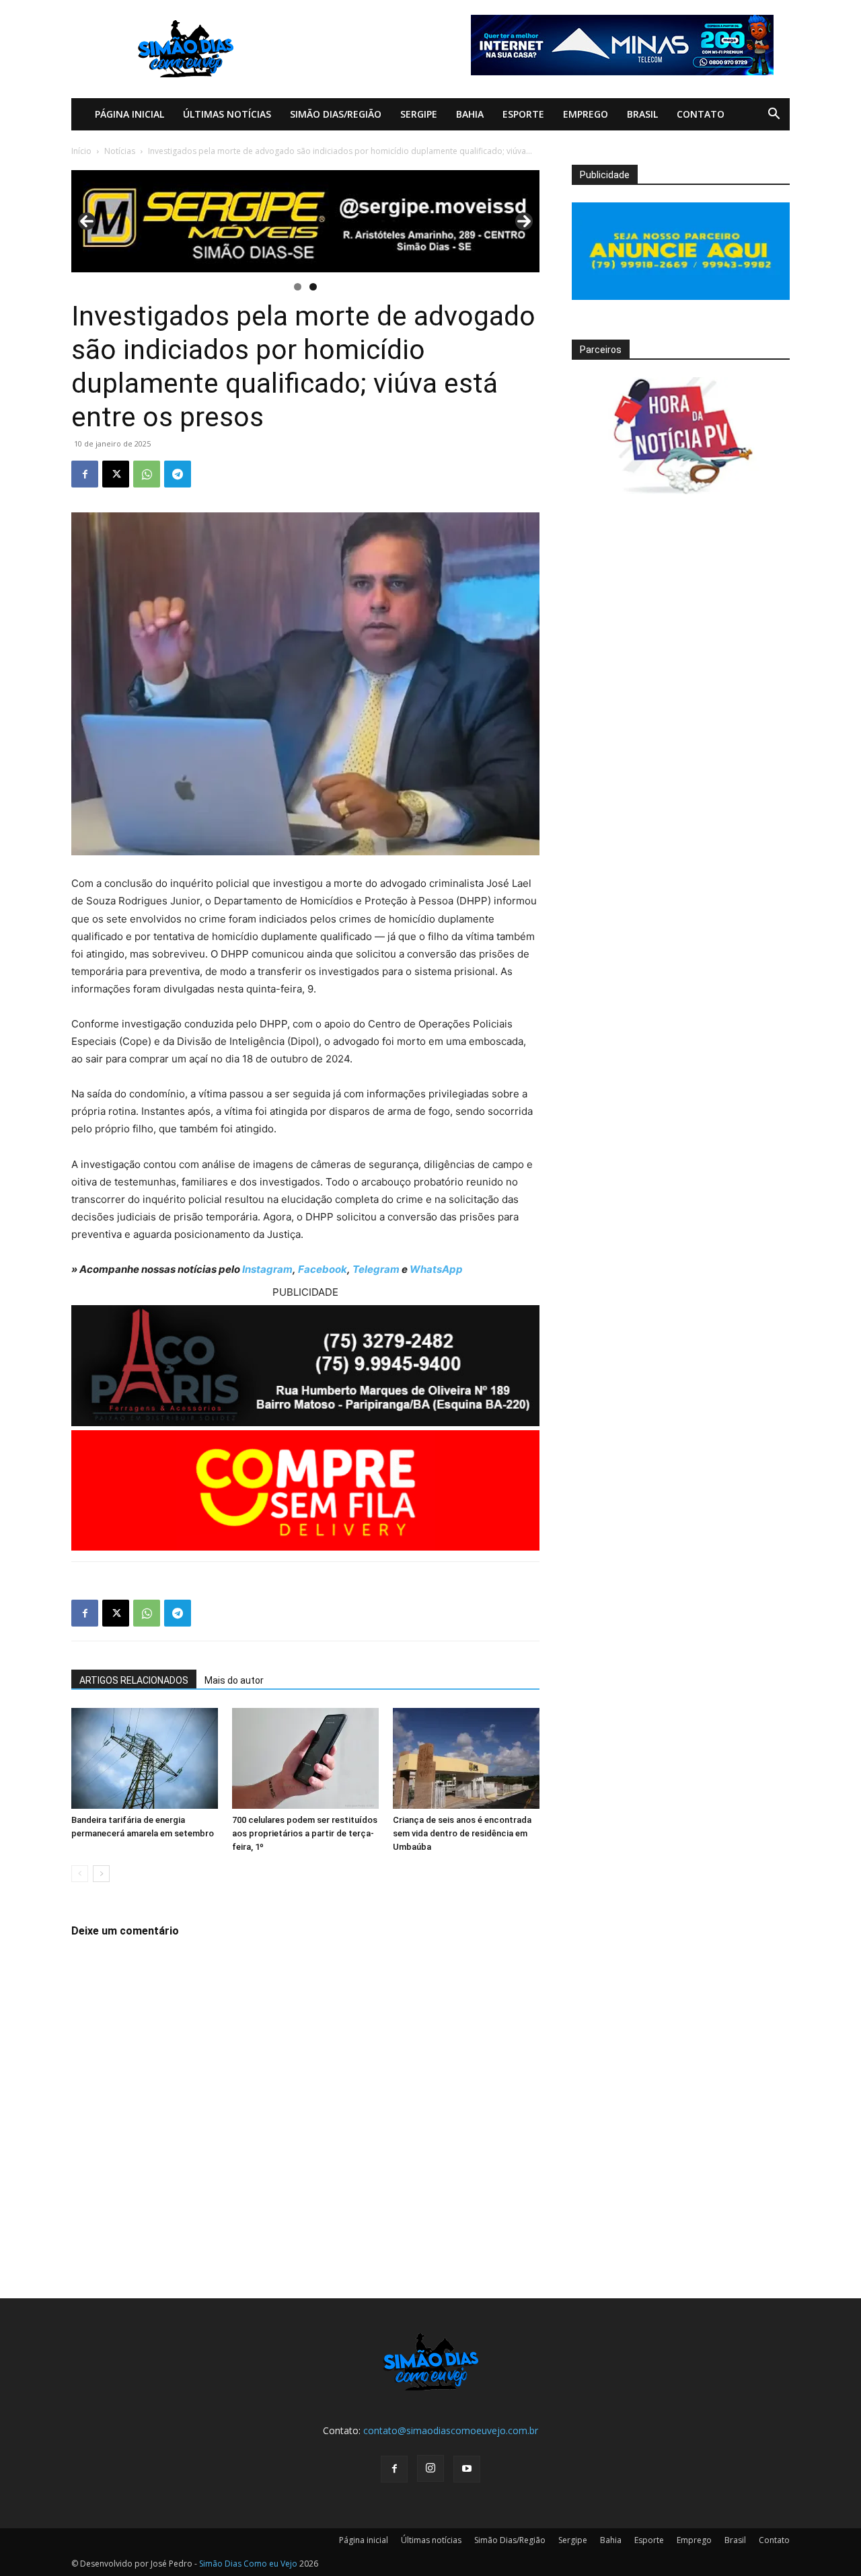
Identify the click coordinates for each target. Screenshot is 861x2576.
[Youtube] (467, 2469)
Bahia (470, 114)
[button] (774, 115)
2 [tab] (313, 287)
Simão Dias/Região (336, 114)
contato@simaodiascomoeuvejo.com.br (451, 2430)
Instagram (267, 1269)
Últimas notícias (227, 114)
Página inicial (129, 114)
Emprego (586, 114)
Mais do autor (234, 1680)
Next (524, 221)
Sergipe (419, 114)
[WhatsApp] (147, 474)
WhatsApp (436, 1269)
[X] (116, 474)
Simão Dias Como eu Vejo (248, 2564)
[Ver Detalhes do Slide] (305, 221)
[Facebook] (85, 474)
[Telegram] (178, 474)
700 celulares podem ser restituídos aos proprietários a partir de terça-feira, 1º (305, 1833)
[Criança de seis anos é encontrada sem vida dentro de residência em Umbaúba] (466, 1758)
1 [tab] (298, 287)
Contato (701, 114)
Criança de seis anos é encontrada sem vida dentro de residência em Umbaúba (462, 1833)
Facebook (323, 1269)
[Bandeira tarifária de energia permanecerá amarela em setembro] (145, 1758)
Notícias (120, 151)
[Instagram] (430, 2468)
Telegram (376, 1269)
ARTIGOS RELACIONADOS (134, 1680)
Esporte (523, 114)
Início (81, 151)
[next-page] (101, 1874)
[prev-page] (80, 1874)
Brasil (642, 114)
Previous (87, 221)
